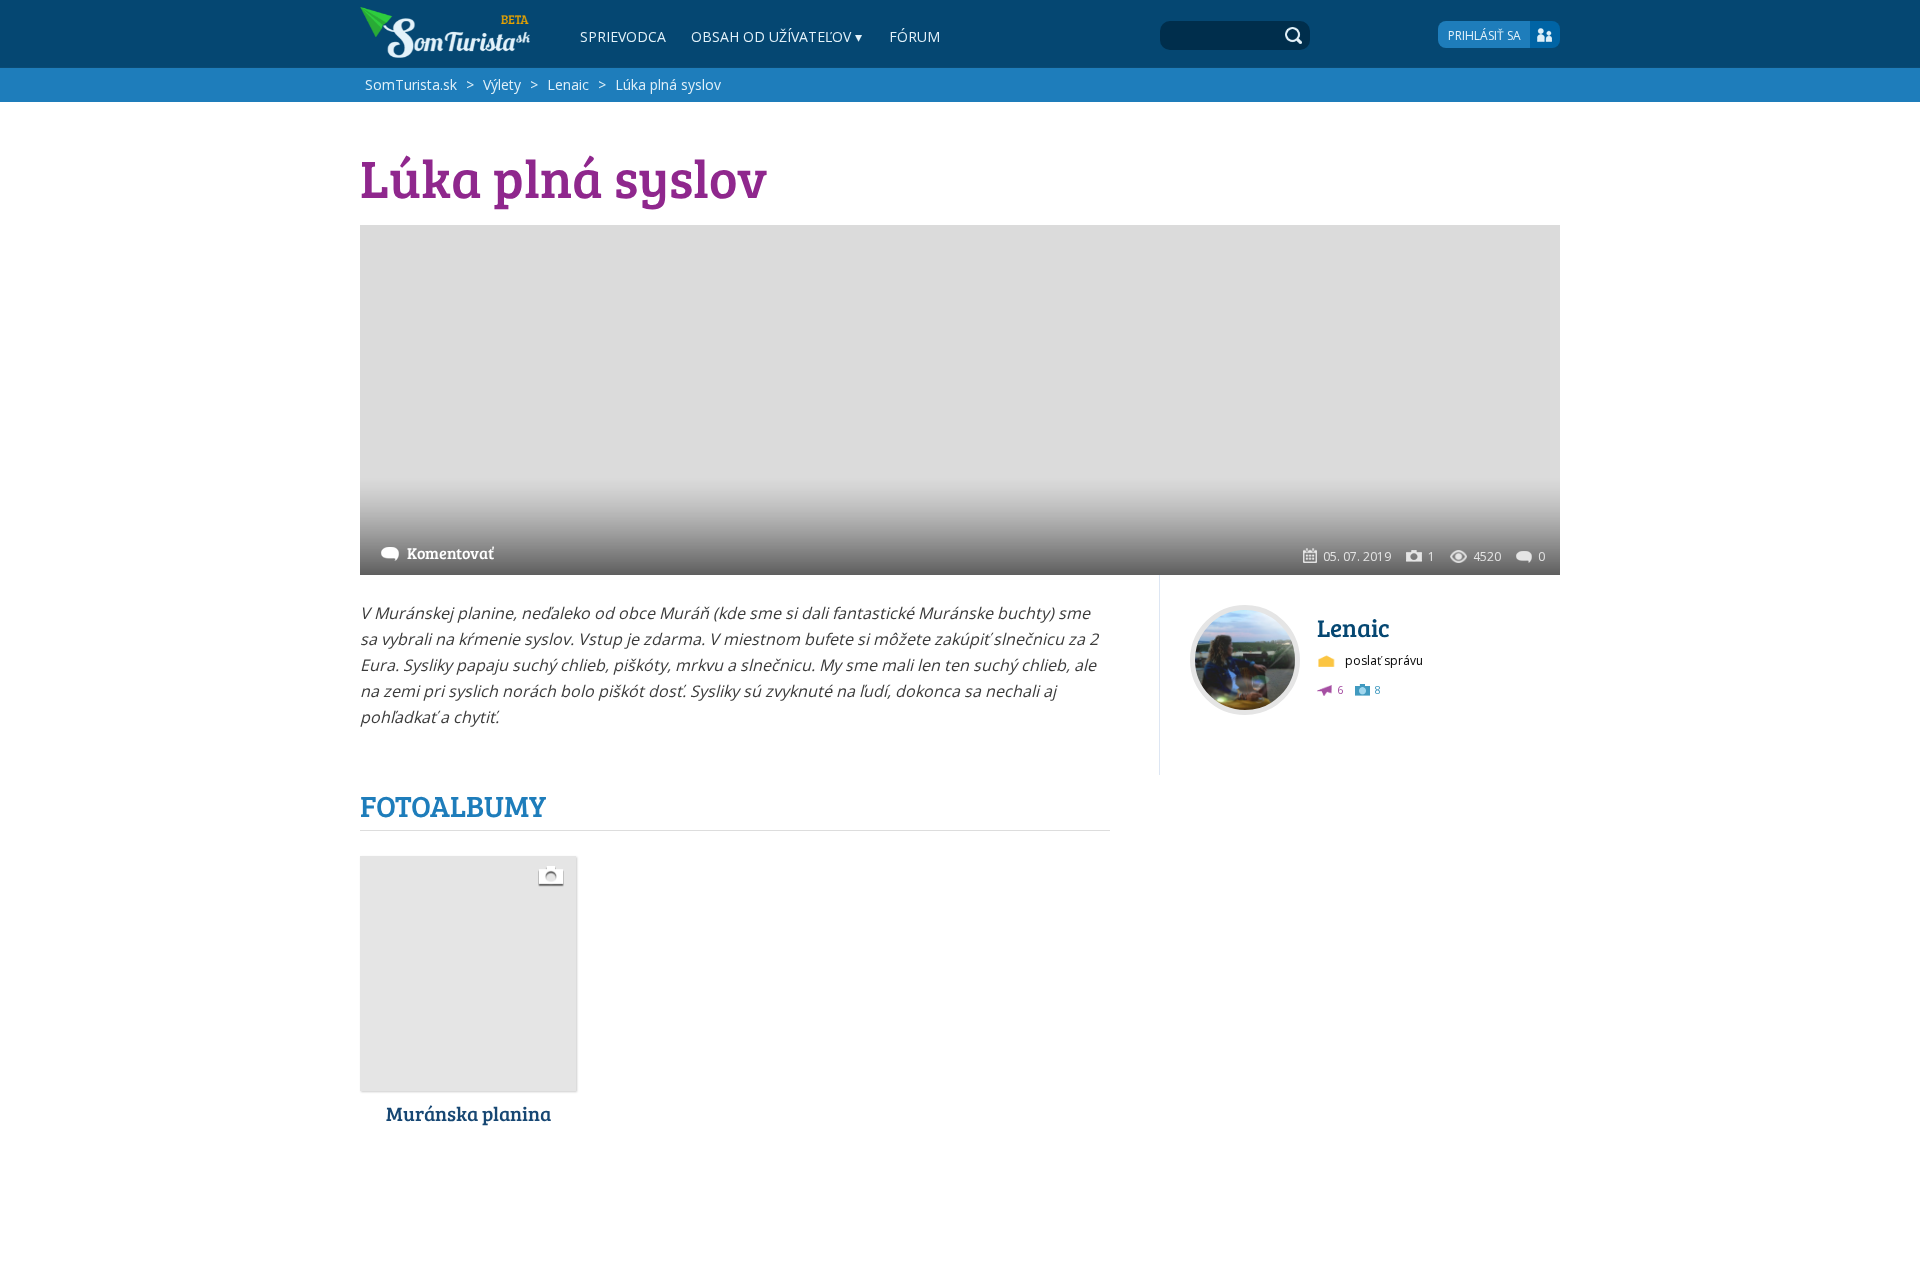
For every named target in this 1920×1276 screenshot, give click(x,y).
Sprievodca (623, 36)
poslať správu (1384, 660)
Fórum (914, 36)
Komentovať (450, 552)
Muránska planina (468, 1113)
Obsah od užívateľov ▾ (776, 36)
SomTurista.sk (411, 84)
